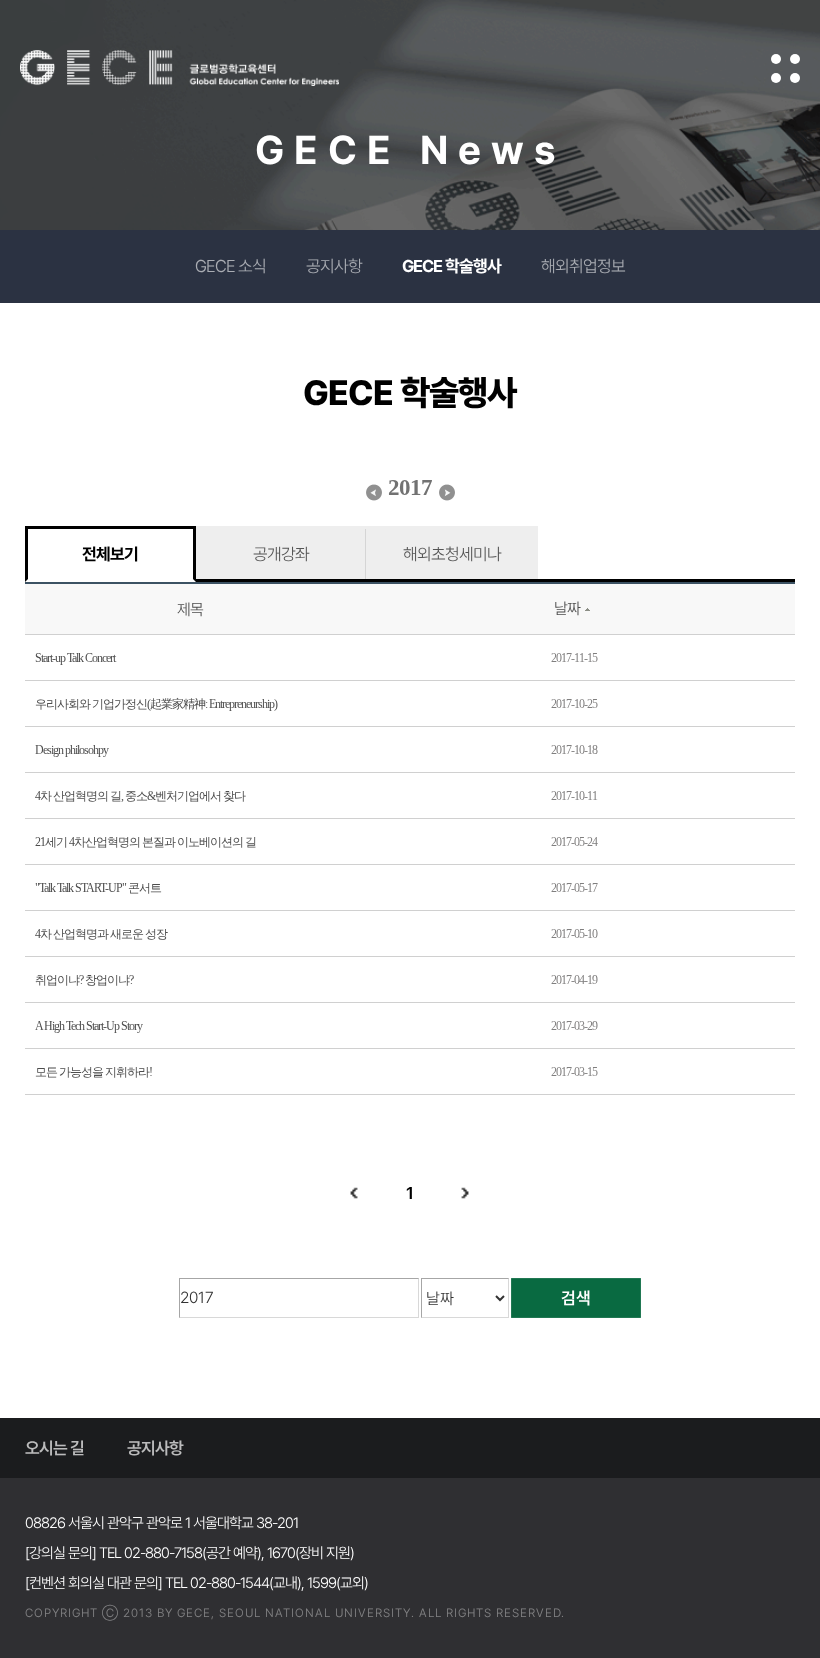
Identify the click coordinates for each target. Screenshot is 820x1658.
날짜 (567, 608)
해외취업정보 (583, 266)
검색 (576, 1298)
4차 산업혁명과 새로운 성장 (101, 934)
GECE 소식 (230, 266)
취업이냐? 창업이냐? (84, 980)
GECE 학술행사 (451, 266)
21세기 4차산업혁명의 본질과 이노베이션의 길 (145, 842)
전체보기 (110, 554)
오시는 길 (54, 1448)
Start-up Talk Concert (75, 658)
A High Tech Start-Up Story (88, 1026)
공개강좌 (281, 554)
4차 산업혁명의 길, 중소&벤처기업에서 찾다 (140, 796)
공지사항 (334, 266)
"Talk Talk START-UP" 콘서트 (98, 888)
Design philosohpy (71, 750)
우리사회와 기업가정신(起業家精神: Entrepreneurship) (156, 704)
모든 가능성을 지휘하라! (93, 1072)
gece (205, 68)
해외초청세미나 (452, 554)
